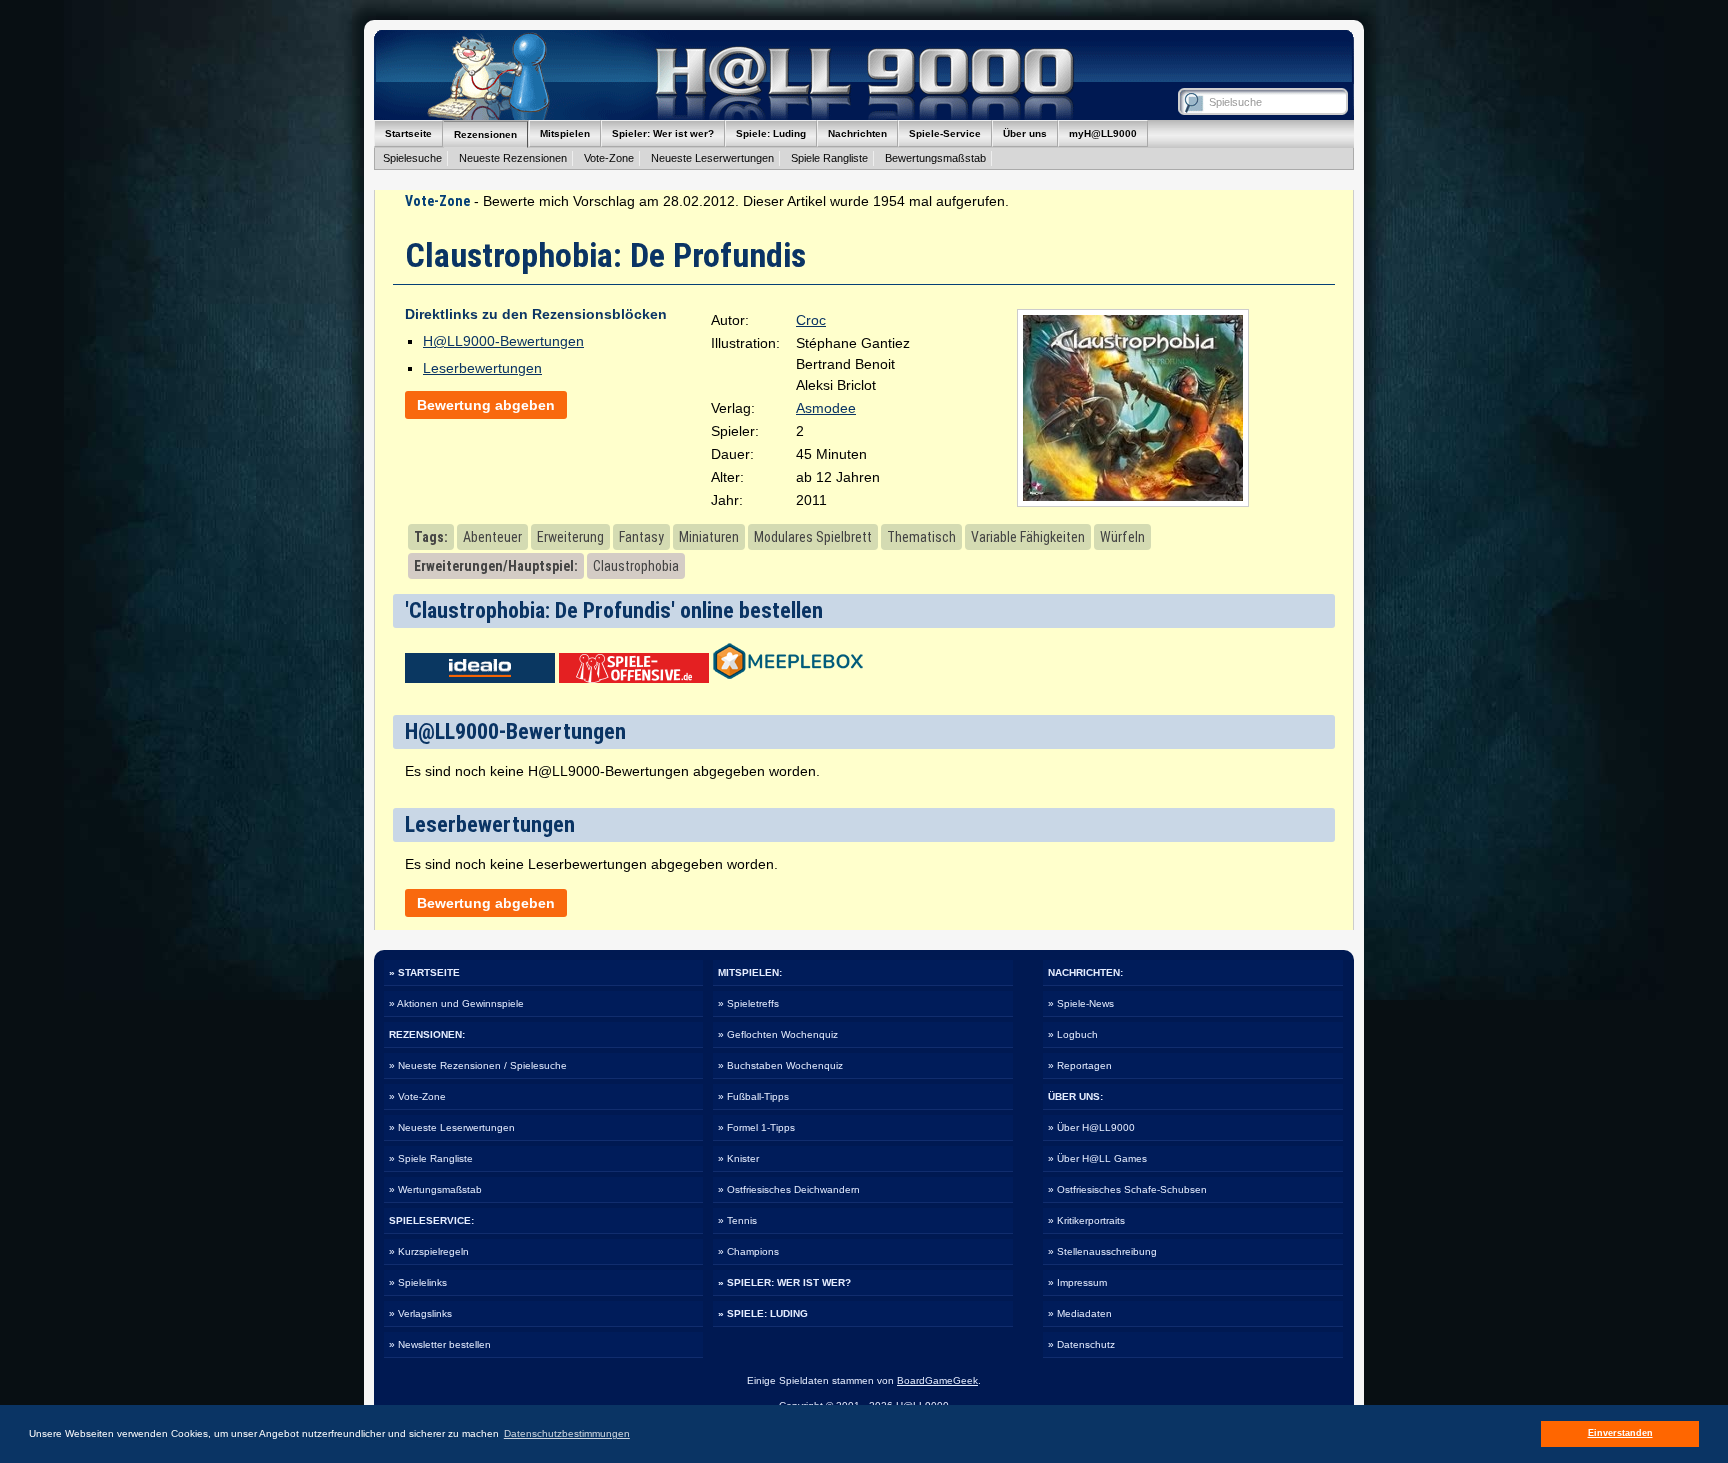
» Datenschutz (1081, 1344)
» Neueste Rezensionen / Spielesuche (478, 1065)
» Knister (738, 1158)
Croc (811, 320)
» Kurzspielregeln (429, 1251)
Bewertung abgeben (486, 405)
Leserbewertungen (482, 368)
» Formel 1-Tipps (756, 1127)
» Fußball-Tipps (753, 1096)
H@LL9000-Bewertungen (503, 341)
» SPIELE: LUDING (763, 1313)
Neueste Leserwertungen (712, 158)
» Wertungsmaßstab (435, 1189)
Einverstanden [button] (1620, 1433)
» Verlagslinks (420, 1313)
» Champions (748, 1251)
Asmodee (826, 408)
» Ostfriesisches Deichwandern (789, 1189)
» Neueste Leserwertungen (452, 1127)
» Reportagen (1080, 1065)
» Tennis (737, 1220)
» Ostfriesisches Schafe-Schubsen (1127, 1189)
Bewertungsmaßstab (935, 158)
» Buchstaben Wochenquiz (780, 1065)
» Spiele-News (1081, 1003)
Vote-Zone (609, 158)
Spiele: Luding (771, 133)
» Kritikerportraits (1086, 1220)
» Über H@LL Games (1097, 1158)
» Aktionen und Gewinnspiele (456, 1003)
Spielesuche (412, 158)
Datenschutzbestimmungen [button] (567, 1433)
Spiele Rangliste (829, 158)
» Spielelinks (418, 1282)
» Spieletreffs (748, 1003)
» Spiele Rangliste (431, 1158)
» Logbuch (1073, 1034)
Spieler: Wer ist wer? (663, 133)
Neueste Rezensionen (513, 158)
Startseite (408, 133)
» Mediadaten (1080, 1313)
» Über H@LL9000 (1091, 1127)
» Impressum (1077, 1282)
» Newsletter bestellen (440, 1344)
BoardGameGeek (937, 1380)
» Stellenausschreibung (1102, 1251)
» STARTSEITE (424, 972)
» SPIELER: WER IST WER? (784, 1282)
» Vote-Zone (417, 1096)
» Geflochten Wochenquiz (778, 1034)
